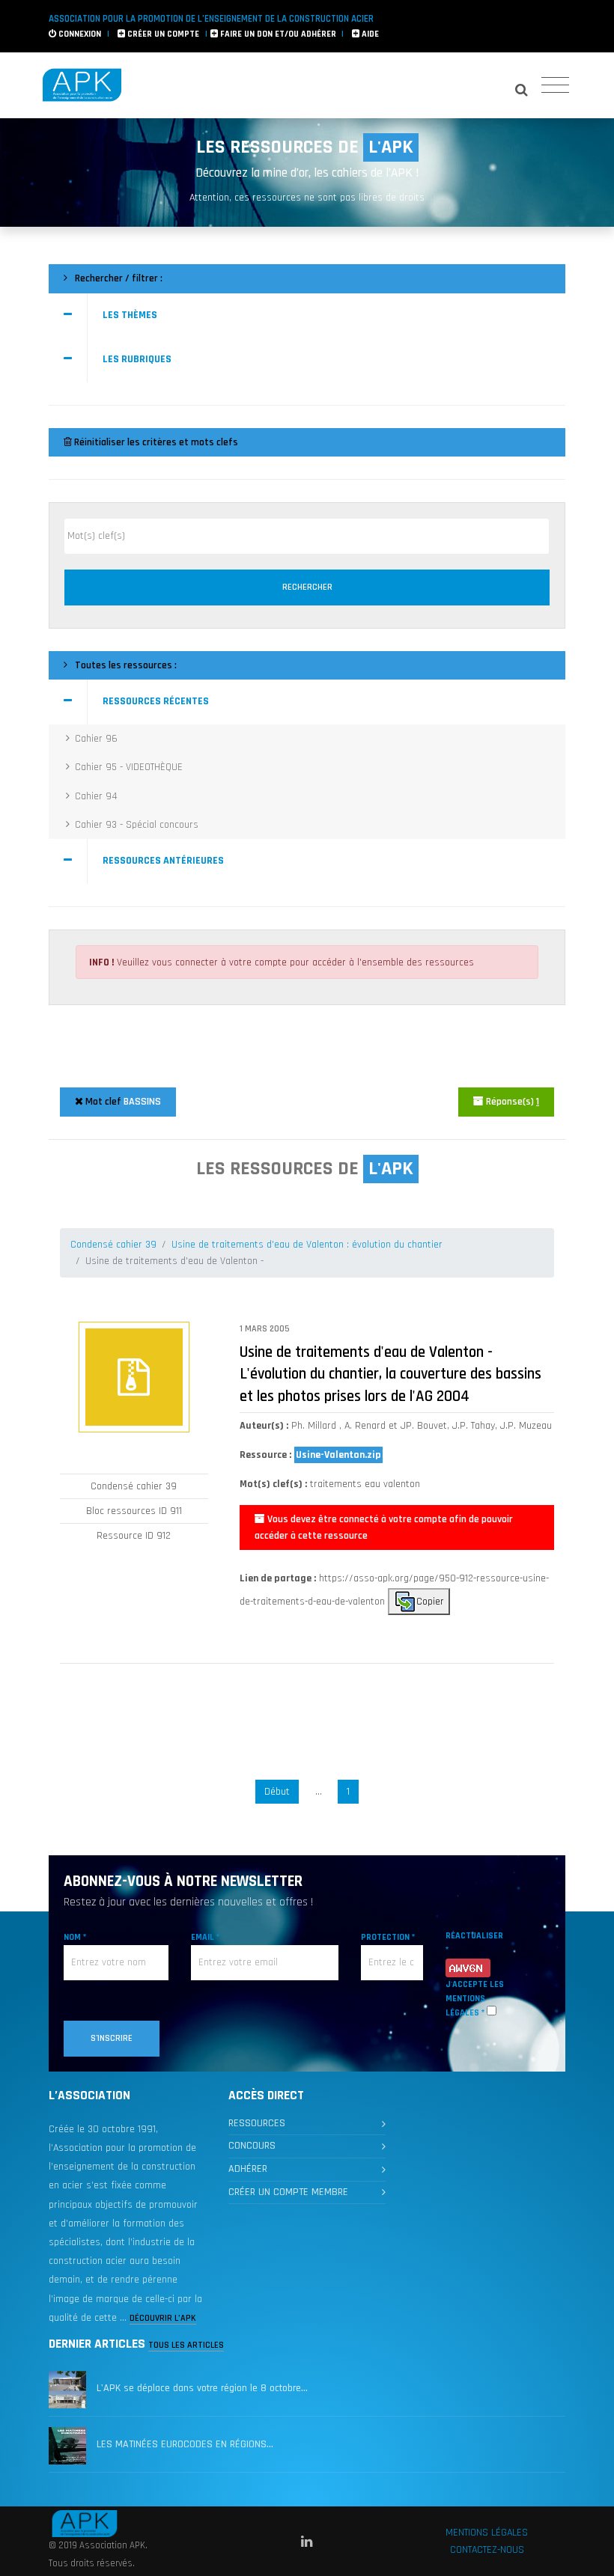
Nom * (75, 1937)
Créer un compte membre (288, 2192)
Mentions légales (487, 2533)
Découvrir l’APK (163, 2318)
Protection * (388, 1937)
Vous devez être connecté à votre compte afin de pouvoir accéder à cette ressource (384, 1527)
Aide (369, 34)
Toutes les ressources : (125, 665)
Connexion (79, 34)
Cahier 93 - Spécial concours (137, 825)
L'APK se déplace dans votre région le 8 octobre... (202, 2388)
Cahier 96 (96, 739)
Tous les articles (186, 2345)
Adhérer (248, 2169)
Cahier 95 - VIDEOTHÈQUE (129, 767)
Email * (205, 1937)
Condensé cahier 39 (113, 1245)
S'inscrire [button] (112, 2038)
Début (277, 1792)
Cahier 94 (96, 796)
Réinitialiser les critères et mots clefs (155, 442)
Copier (430, 1601)
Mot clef (122, 1102)
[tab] (307, 316)
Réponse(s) (511, 1102)
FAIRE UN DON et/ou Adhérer (277, 34)
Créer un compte (162, 34)
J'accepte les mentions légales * (475, 1999)
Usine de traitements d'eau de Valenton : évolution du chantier (307, 1245)
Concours (252, 2146)
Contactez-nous (487, 2550)
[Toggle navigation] (555, 86)
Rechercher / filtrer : (118, 278)
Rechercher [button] (307, 587)
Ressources (257, 2123)
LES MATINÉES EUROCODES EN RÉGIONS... (185, 2444)
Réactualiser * (474, 1943)
